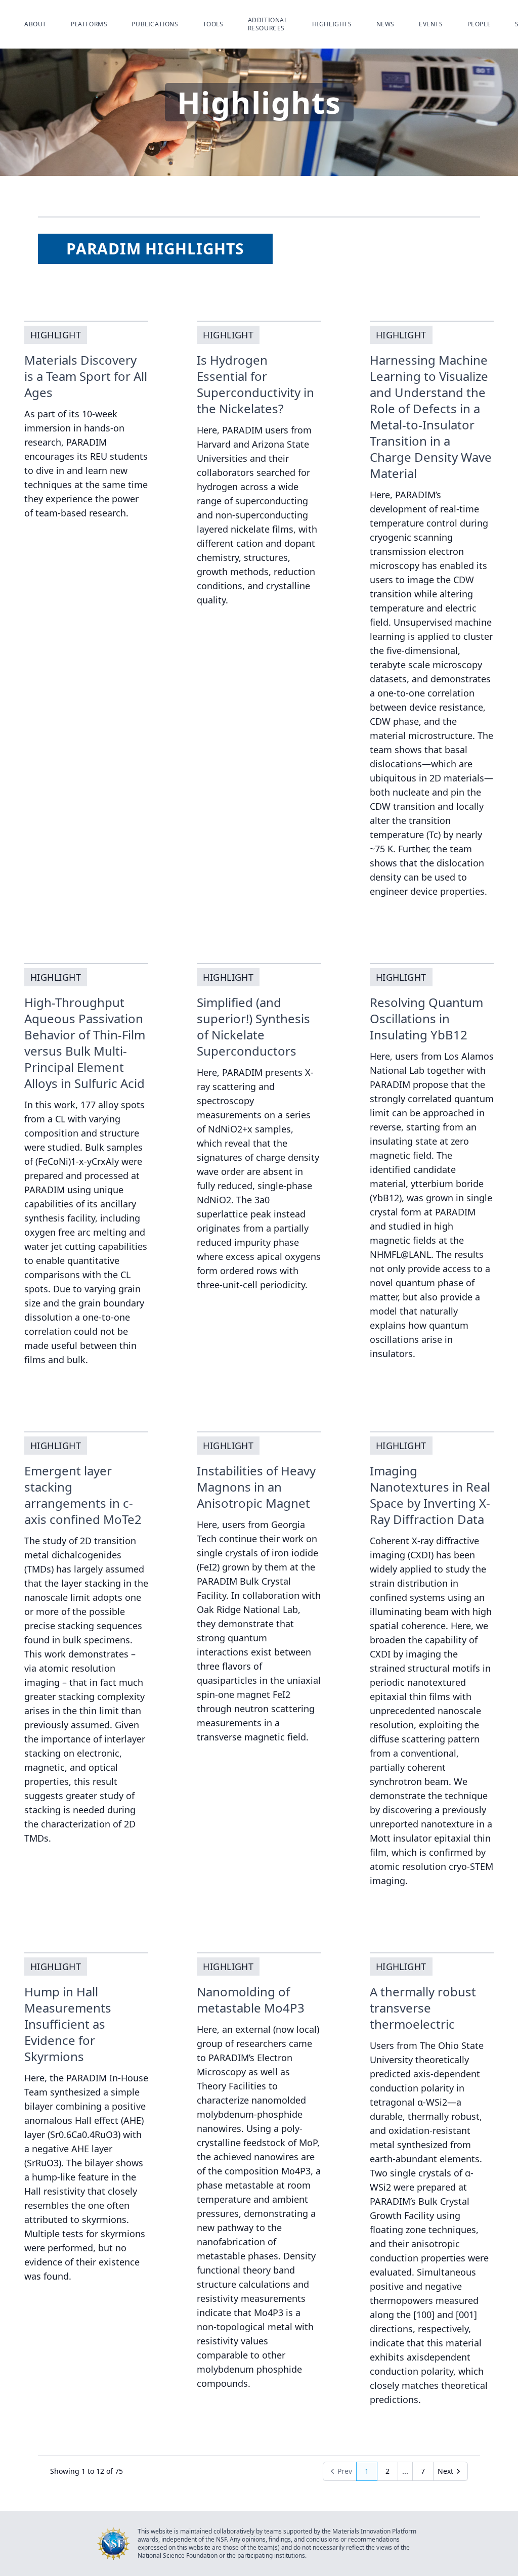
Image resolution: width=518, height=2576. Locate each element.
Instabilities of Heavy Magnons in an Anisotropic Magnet (256, 1487)
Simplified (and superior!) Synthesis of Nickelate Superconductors (253, 1027)
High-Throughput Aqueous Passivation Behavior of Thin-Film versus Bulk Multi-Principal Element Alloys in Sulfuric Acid (85, 1043)
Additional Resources (268, 24)
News (385, 24)
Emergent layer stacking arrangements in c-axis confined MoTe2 (83, 1495)
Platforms (89, 24)
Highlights (332, 24)
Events (431, 24)
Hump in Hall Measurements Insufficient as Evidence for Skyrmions (68, 2024)
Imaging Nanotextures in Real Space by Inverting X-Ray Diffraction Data (430, 1495)
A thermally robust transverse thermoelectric (423, 2008)
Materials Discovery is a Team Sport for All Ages (86, 376)
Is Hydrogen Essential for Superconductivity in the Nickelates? (255, 384)
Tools (213, 24)
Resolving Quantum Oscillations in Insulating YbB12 (426, 1018)
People (479, 24)
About (35, 24)
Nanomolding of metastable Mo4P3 (251, 2000)
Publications (155, 24)
